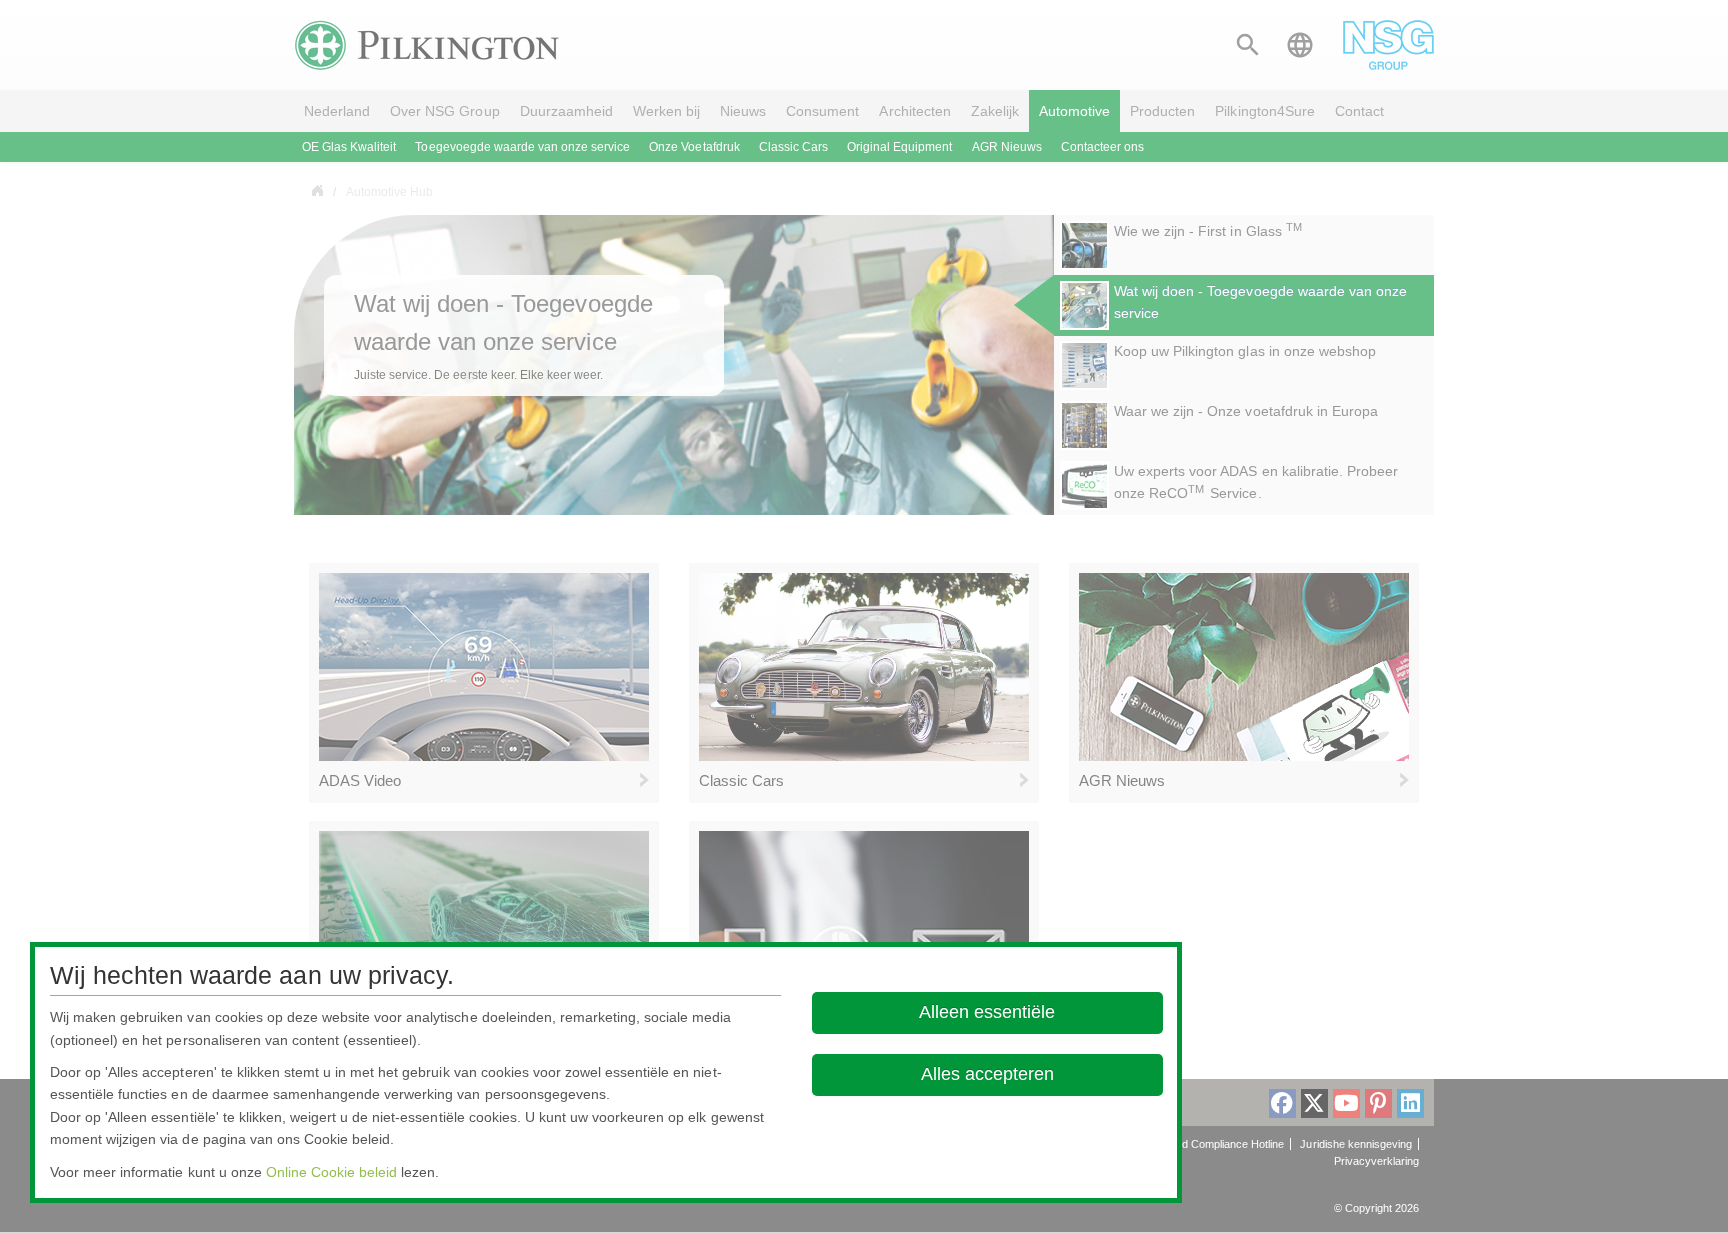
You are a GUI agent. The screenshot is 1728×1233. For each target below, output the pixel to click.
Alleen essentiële (988, 1012)
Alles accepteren (987, 1074)
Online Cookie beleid (331, 1172)
